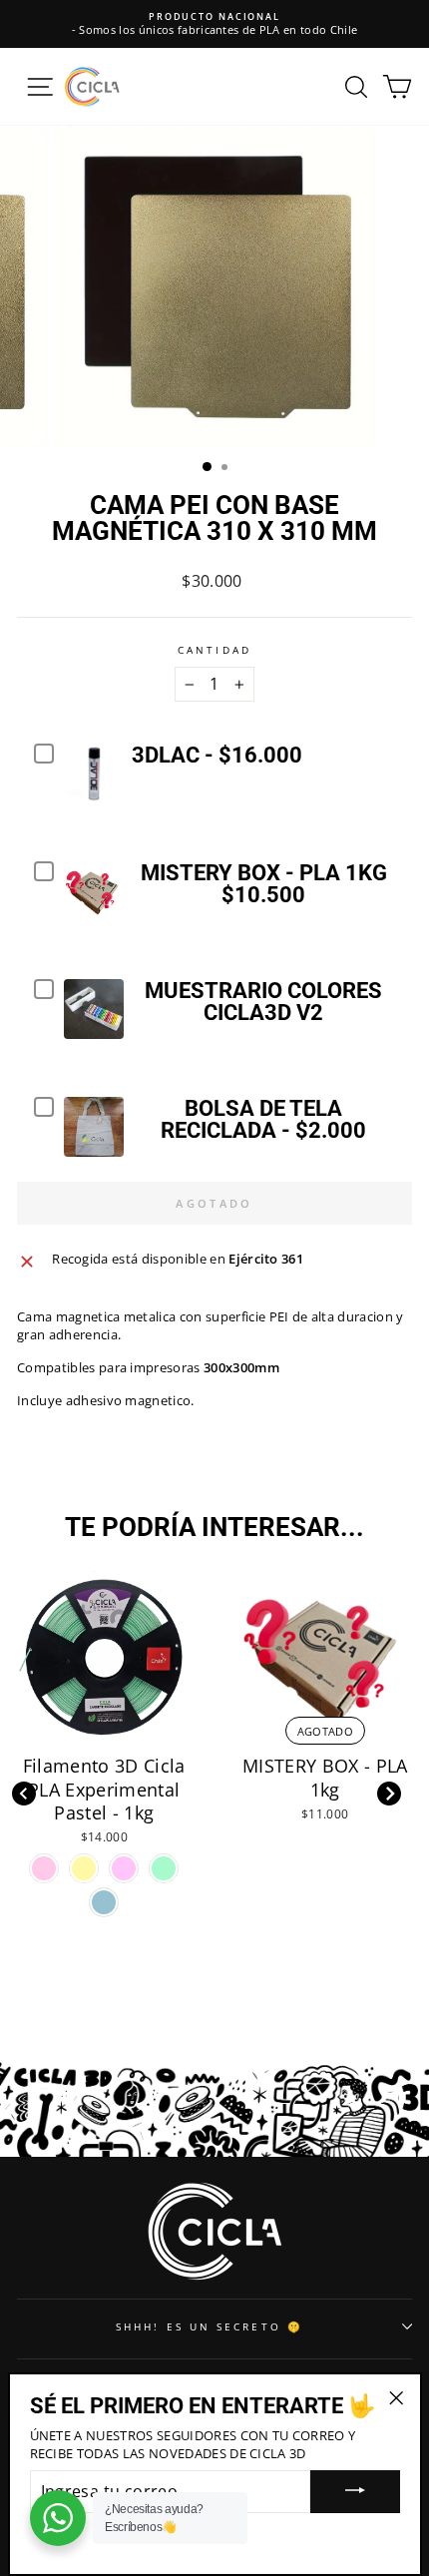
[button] (389, 1794)
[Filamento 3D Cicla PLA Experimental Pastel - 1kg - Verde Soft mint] (164, 1868)
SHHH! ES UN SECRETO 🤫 (210, 2326)
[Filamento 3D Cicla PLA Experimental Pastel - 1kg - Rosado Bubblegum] (44, 1868)
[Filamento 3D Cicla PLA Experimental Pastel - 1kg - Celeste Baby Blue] (104, 1902)
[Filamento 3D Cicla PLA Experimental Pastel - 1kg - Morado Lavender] (124, 1868)
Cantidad (214, 650)
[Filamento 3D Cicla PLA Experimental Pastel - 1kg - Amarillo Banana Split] (84, 1868)
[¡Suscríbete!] (355, 2492)
